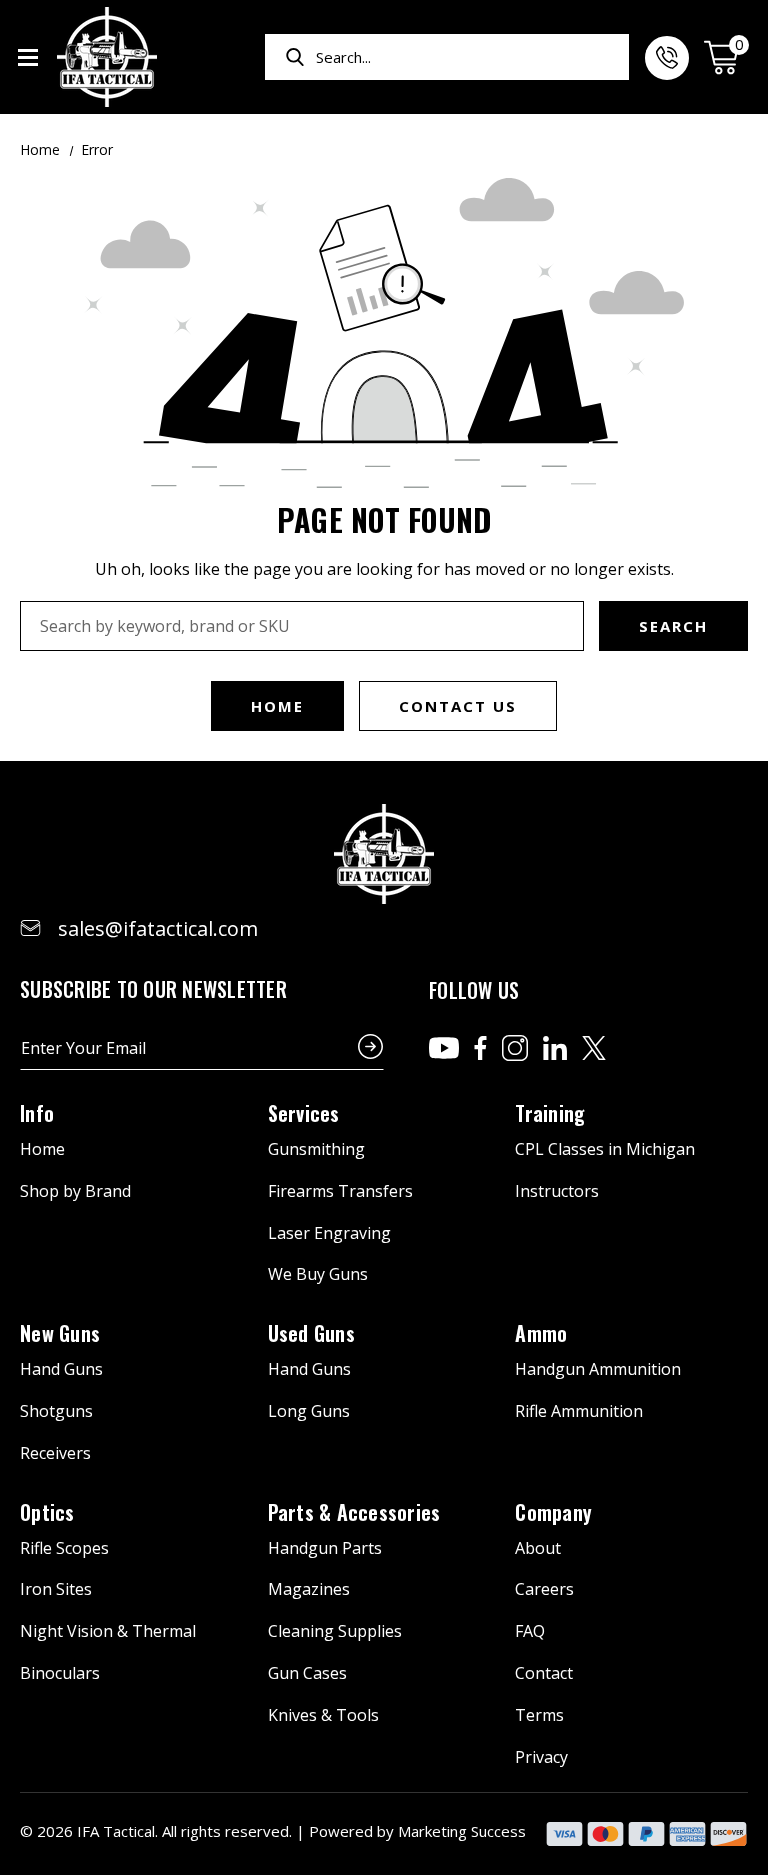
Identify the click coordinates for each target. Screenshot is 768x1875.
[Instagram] (515, 1048)
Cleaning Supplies (335, 1631)
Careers (544, 1589)
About (538, 1548)
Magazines (309, 1589)
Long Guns (309, 1411)
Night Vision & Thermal (108, 1631)
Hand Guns (61, 1369)
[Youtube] (444, 1048)
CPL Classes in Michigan (605, 1149)
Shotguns (56, 1411)
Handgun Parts (325, 1548)
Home (277, 706)
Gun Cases (307, 1673)
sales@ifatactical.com (158, 928)
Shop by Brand (75, 1191)
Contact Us (458, 706)
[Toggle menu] (27, 57)
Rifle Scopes (64, 1548)
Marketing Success (462, 1831)
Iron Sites (56, 1589)
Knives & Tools (323, 1715)
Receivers (55, 1453)
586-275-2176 (667, 58)
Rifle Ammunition (579, 1411)
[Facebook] (480, 1048)
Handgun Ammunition (598, 1369)
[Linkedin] (555, 1048)
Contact (544, 1673)
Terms (539, 1715)
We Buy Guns (318, 1274)
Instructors (557, 1191)
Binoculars (60, 1673)
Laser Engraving (329, 1233)
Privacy (541, 1757)
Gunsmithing (316, 1149)
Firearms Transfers (340, 1191)
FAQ (530, 1631)
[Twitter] (594, 1048)
